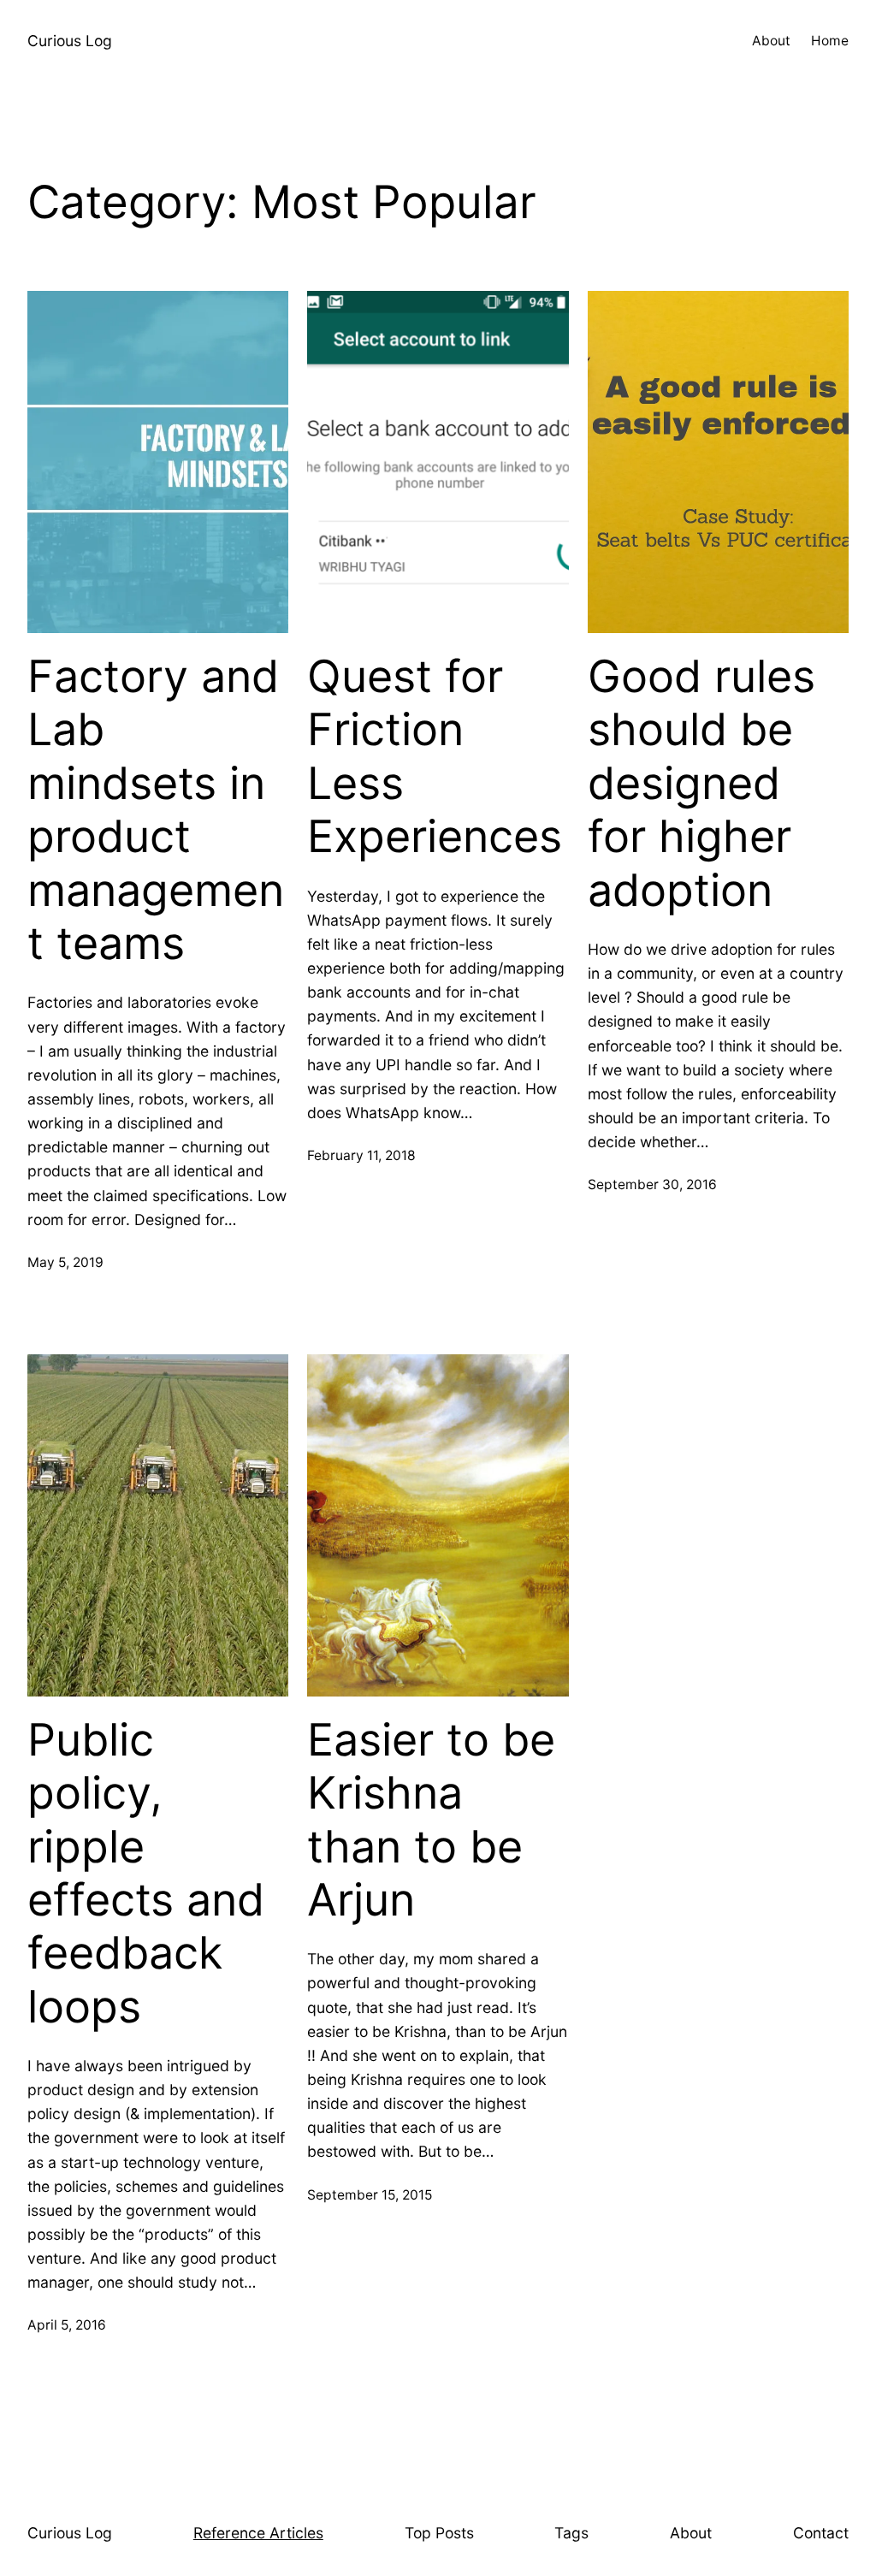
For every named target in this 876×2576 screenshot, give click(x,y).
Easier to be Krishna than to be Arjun (431, 1820)
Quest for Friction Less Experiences (435, 757)
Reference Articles (258, 2533)
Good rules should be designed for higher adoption (701, 784)
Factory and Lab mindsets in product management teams (156, 810)
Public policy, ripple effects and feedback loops (146, 1874)
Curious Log (70, 41)
